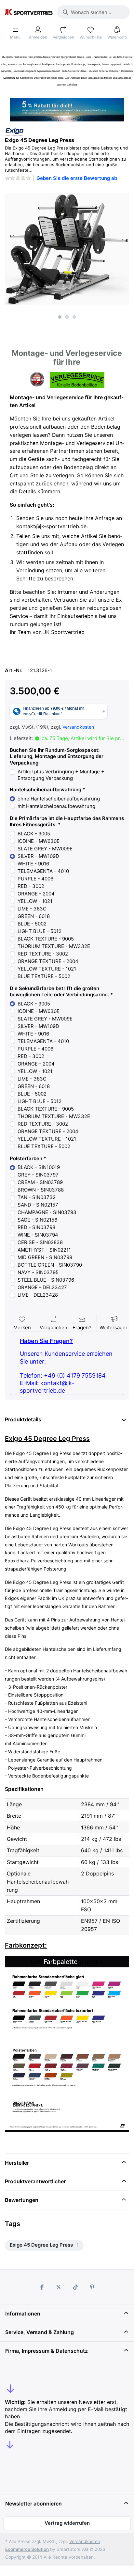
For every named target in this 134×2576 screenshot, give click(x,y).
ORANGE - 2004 (36, 894)
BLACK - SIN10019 (39, 1167)
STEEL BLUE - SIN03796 (46, 1280)
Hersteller (17, 2163)
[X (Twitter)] (59, 2287)
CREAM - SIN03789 (40, 1182)
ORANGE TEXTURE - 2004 (48, 961)
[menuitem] (44, 2245)
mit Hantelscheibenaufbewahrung (56, 806)
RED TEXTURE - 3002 (43, 954)
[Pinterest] (92, 2287)
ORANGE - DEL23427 (42, 1287)
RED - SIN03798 (36, 1227)
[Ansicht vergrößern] (67, 249)
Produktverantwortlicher (35, 2181)
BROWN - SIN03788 (41, 1190)
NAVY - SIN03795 (38, 1272)
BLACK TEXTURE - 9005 (46, 939)
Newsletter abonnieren (33, 2504)
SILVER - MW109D (38, 856)
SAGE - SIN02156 (37, 1220)
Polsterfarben (26, 1158)
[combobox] (93, 12)
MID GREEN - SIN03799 (45, 1257)
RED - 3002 (31, 886)
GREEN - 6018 (34, 916)
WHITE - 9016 (33, 864)
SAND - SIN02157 (38, 1205)
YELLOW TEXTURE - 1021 (47, 969)
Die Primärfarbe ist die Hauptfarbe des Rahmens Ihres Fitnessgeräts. (67, 822)
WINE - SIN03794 (38, 1235)
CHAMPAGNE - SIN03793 (47, 1212)
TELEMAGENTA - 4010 (43, 871)
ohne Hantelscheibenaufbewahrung (59, 799)
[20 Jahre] (67, 108)
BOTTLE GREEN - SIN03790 (50, 1265)
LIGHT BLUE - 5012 (40, 931)
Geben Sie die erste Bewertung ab (77, 178)
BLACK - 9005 (34, 834)
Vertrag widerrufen (67, 2523)
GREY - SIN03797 (38, 1175)
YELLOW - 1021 (35, 901)
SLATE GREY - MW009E (45, 849)
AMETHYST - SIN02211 (44, 1250)
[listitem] (67, 249)
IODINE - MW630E (39, 841)
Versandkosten (78, 727)
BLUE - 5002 (32, 924)
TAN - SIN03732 (37, 1197)
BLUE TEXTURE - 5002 (44, 976)
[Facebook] (42, 2287)
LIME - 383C (32, 909)
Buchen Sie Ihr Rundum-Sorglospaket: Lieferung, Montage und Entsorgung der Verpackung (57, 756)
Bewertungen (22, 2200)
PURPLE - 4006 (35, 879)
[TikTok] (75, 2287)
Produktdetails (23, 1419)
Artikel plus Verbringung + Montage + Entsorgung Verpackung (61, 775)
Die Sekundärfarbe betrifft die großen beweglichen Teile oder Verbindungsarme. (59, 992)
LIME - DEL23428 (38, 1295)
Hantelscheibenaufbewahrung (46, 790)
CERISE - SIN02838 (40, 1242)
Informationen (23, 2314)
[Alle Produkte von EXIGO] (14, 131)
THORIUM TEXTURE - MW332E (54, 946)
